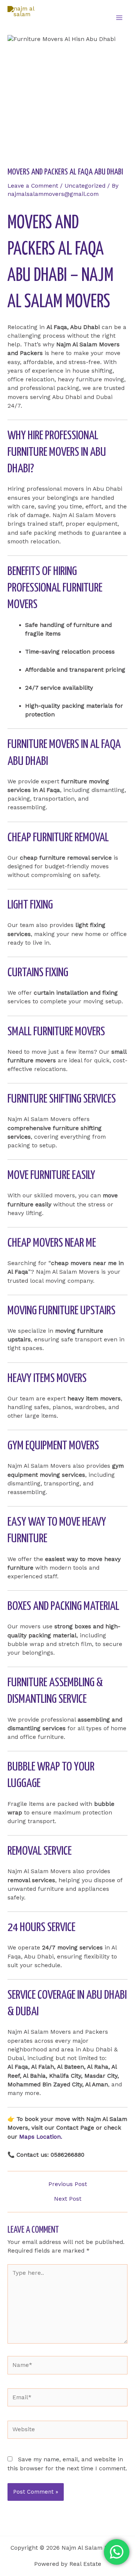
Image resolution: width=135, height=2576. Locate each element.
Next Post (68, 2199)
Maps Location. (41, 2137)
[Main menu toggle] (119, 17)
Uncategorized (85, 186)
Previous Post (68, 2185)
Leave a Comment (33, 186)
